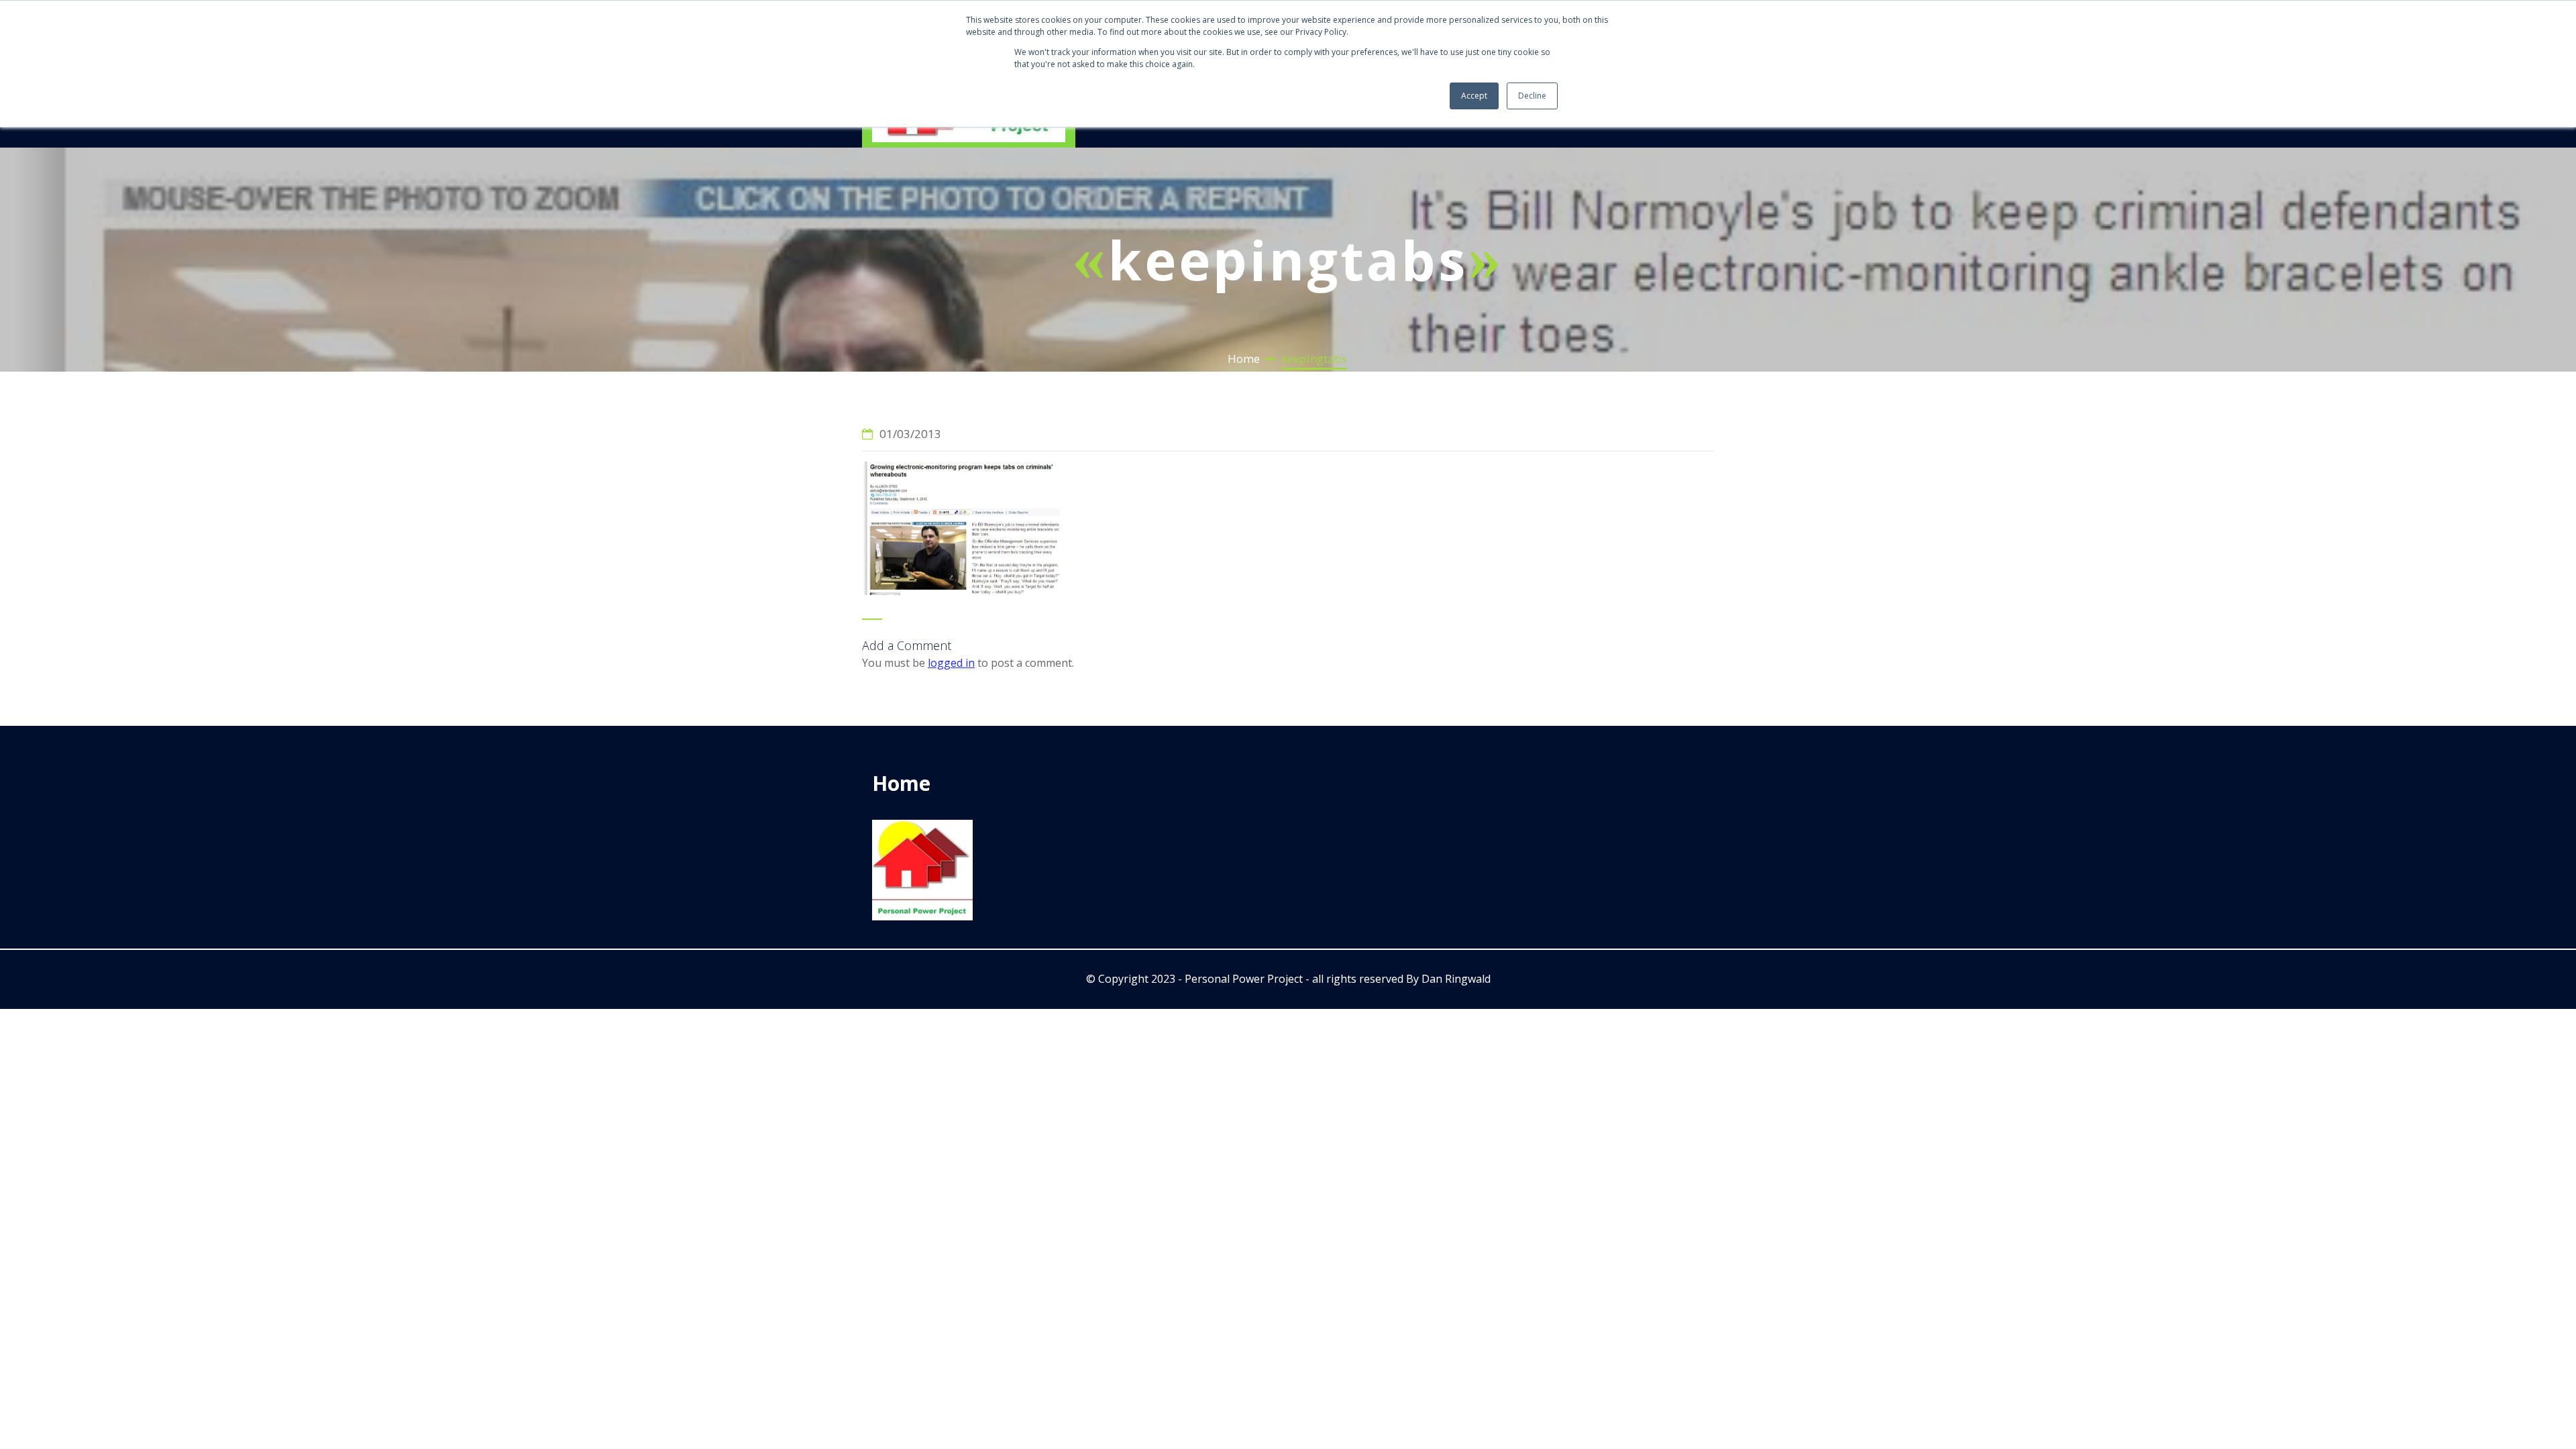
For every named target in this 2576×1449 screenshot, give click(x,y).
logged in (951, 663)
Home (1244, 359)
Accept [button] (1474, 96)
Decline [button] (1532, 96)
